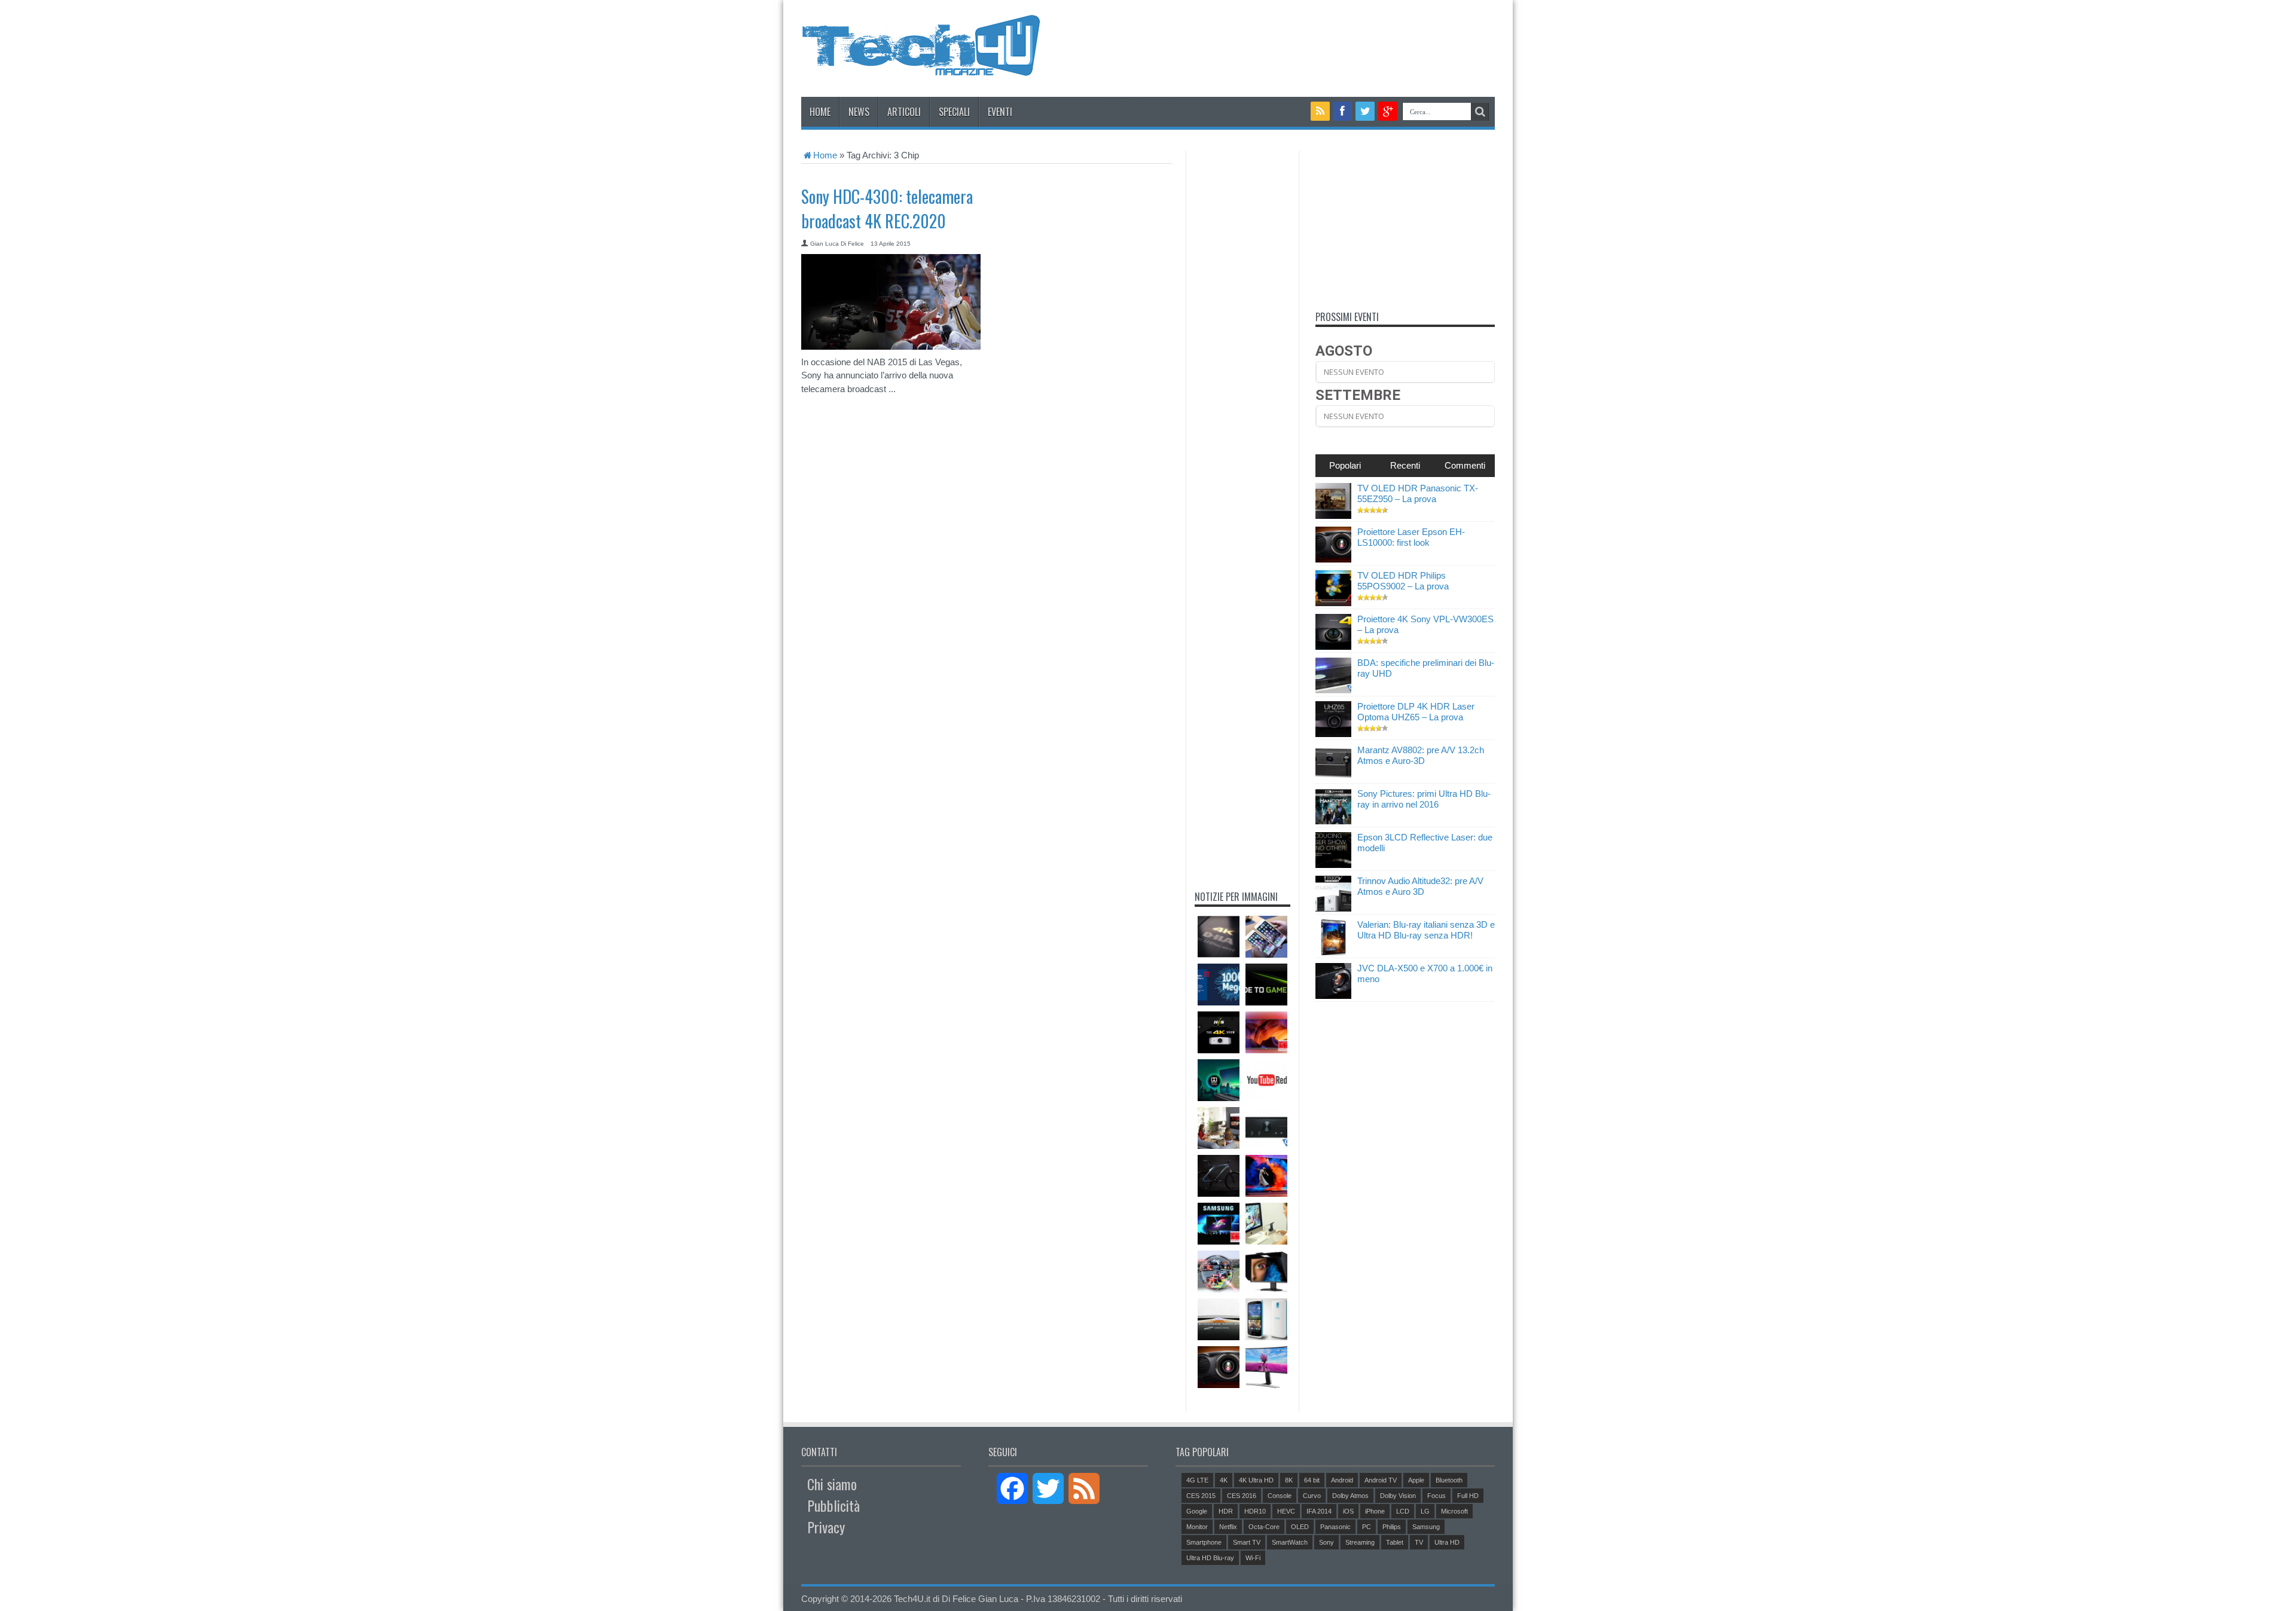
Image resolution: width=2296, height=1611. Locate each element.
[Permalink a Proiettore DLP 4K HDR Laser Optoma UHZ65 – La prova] (1333, 734)
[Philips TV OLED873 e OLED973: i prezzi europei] (1266, 1176)
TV (1419, 1542)
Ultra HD (1447, 1542)
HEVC (1286, 1511)
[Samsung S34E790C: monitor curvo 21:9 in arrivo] (1266, 1367)
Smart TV (1247, 1542)
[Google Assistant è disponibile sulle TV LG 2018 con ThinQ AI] (1219, 1128)
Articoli (904, 112)
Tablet (1395, 1542)
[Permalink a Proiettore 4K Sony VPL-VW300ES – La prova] (1333, 646)
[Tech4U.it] (921, 67)
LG (1425, 1511)
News (859, 112)
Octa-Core (1264, 1527)
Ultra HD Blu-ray (1210, 1558)
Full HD (1468, 1496)
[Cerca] (1480, 112)
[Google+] (1388, 111)
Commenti (1465, 465)
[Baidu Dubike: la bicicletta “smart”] (1219, 1176)
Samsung (1426, 1527)
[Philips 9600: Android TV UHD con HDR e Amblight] (1266, 1032)
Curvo (1312, 1496)
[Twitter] (1365, 111)
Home (820, 112)
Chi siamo (832, 1484)
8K (1289, 1480)
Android (1342, 1480)
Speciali (954, 112)
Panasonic (1335, 1527)
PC (1367, 1527)
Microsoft (1454, 1511)
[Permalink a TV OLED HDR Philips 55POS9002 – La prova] (1333, 603)
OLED (1300, 1527)
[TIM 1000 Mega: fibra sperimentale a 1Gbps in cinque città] (1219, 985)
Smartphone (1204, 1542)
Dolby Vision (1398, 1496)
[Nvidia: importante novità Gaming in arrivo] (1266, 985)
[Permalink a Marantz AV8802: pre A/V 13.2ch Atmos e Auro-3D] (1333, 777)
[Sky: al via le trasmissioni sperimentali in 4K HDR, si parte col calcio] (1219, 1271)
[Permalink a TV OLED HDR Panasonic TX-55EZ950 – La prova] (1333, 516)
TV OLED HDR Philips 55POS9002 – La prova (1403, 581)
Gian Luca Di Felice (837, 244)
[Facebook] (1343, 111)
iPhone (1375, 1511)
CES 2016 (1242, 1496)
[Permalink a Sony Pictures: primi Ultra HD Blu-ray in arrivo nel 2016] (1333, 821)
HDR (1226, 1511)
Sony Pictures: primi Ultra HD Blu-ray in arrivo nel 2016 (1424, 799)
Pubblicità (833, 1505)
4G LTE (1197, 1480)
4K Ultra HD (1256, 1480)
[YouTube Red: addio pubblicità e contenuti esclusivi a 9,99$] (1266, 1080)
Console (1280, 1496)
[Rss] (1320, 111)
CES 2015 (1201, 1496)
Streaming (1360, 1542)
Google (1197, 1511)
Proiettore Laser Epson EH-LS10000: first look (1411, 537)
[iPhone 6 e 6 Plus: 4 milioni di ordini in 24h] (1266, 937)
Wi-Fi (1253, 1558)
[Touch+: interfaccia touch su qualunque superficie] (1266, 1224)
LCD (1403, 1511)
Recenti (1405, 465)
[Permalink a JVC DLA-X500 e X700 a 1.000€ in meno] (1333, 996)
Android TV (1381, 1480)
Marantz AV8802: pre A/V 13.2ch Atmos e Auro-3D (1421, 755)
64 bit (1312, 1480)
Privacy (826, 1527)
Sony (1326, 1542)
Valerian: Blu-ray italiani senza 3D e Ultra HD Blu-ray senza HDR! (1426, 930)
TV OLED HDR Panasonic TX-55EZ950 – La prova (1418, 493)
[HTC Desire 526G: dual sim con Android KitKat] (1266, 1319)
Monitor (1197, 1527)
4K (1224, 1480)
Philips (1392, 1527)
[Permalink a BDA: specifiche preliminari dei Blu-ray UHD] (1333, 690)
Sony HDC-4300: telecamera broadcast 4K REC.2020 (887, 209)
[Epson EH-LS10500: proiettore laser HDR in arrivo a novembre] (1219, 1367)
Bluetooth (1449, 1480)
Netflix (1228, 1527)
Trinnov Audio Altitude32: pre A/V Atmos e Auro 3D (1420, 886)
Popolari (1345, 465)
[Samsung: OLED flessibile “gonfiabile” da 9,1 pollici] (1219, 1319)
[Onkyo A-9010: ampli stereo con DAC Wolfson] (1266, 1128)
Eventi (1000, 112)
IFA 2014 (1319, 1511)
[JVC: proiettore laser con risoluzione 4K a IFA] (1219, 937)
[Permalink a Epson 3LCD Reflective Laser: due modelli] (1333, 865)
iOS (1348, 1511)
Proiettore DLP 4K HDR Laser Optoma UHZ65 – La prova (1416, 712)
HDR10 (1255, 1511)
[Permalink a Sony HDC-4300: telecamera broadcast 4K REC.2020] (891, 346)
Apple (1416, 1480)
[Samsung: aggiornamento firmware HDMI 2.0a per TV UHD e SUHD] (1219, 1224)
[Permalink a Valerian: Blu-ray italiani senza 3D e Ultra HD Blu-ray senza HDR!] (1333, 952)
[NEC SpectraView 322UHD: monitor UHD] (1266, 1271)
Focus (1436, 1496)
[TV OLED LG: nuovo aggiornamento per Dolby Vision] (1219, 1080)
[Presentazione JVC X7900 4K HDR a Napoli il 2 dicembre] (1219, 1032)
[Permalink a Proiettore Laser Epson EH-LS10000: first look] (1333, 559)
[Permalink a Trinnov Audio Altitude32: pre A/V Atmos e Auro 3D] (1333, 908)
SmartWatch (1290, 1542)
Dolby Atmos (1350, 1496)
